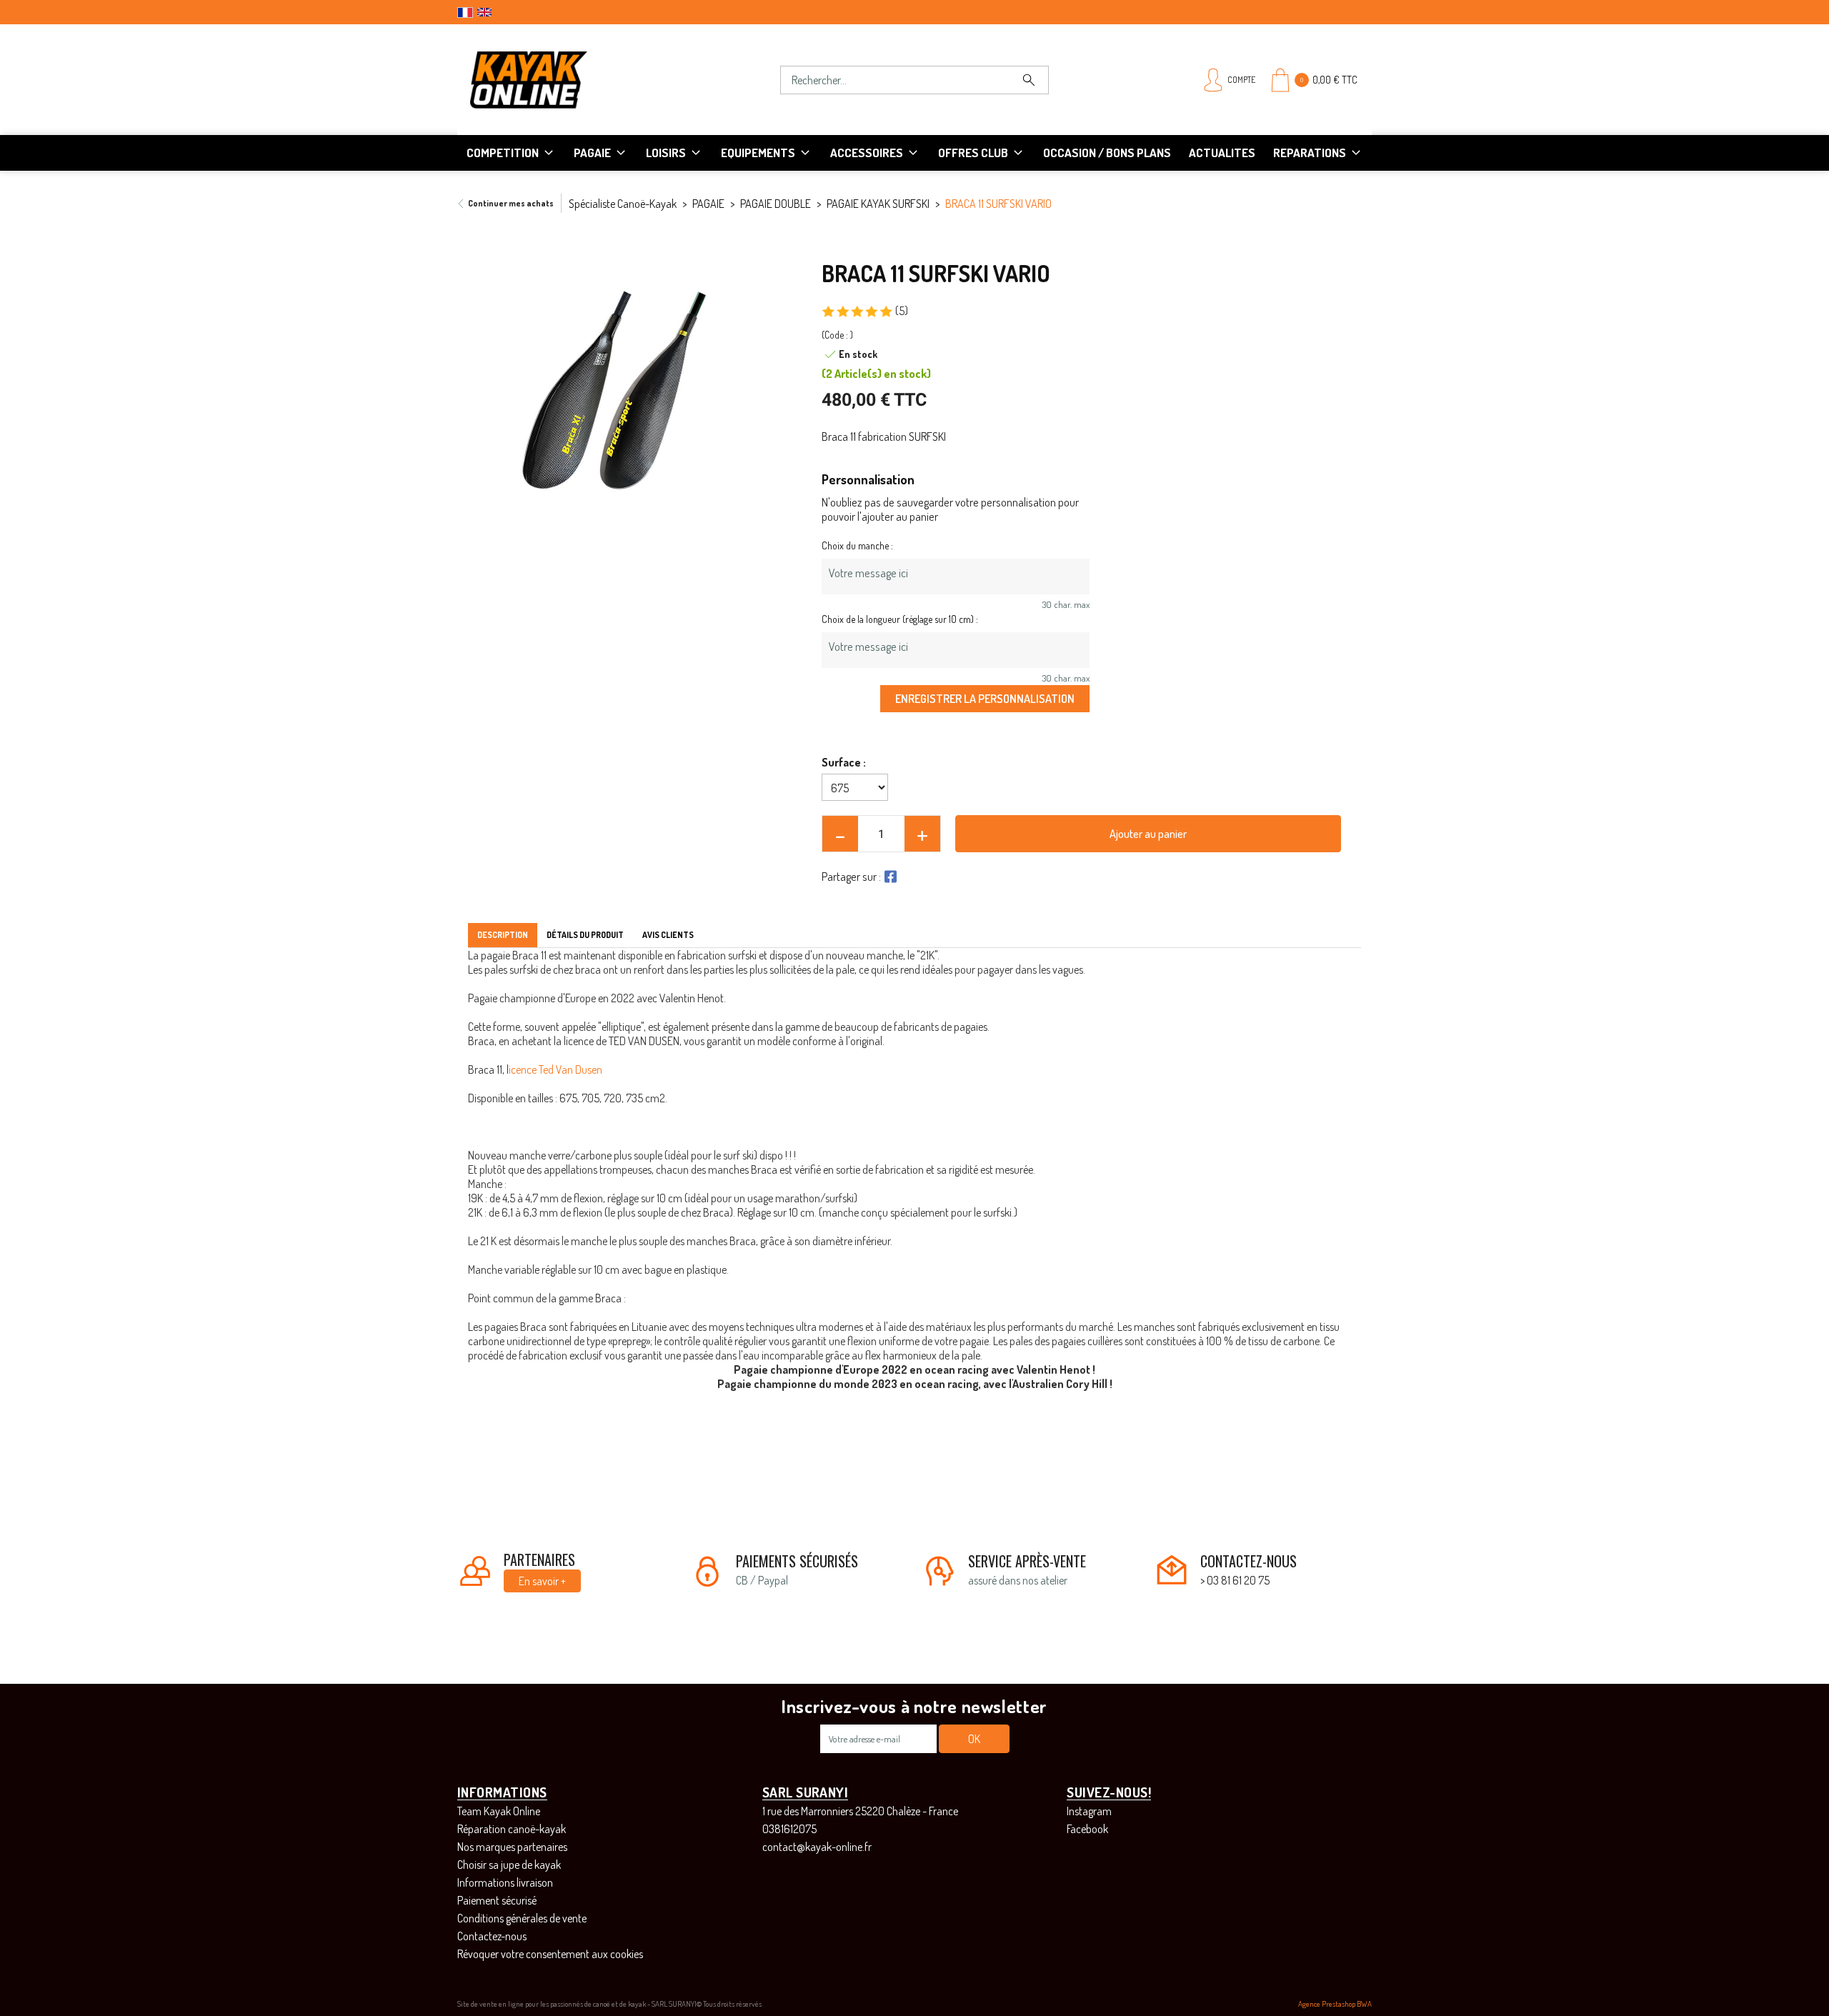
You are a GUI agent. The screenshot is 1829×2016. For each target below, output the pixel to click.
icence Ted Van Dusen (555, 1069)
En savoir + (542, 1581)
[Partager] (889, 877)
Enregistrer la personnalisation (985, 698)
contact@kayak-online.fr (817, 1847)
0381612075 (789, 1829)
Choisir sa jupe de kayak (509, 1865)
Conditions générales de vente (522, 1918)
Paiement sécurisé (497, 1900)
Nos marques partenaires (512, 1847)
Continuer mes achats (511, 203)
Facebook (1087, 1829)
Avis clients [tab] (668, 935)
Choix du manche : (857, 545)
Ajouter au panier (1148, 834)
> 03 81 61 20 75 (1235, 1580)
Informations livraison (505, 1882)
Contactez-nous (492, 1936)
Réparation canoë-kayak (512, 1829)
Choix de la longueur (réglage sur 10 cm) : (900, 619)
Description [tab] (503, 935)
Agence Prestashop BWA (1335, 2004)
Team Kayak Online (499, 1811)
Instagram (1089, 1811)
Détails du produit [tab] (585, 935)
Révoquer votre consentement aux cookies (550, 1954)
